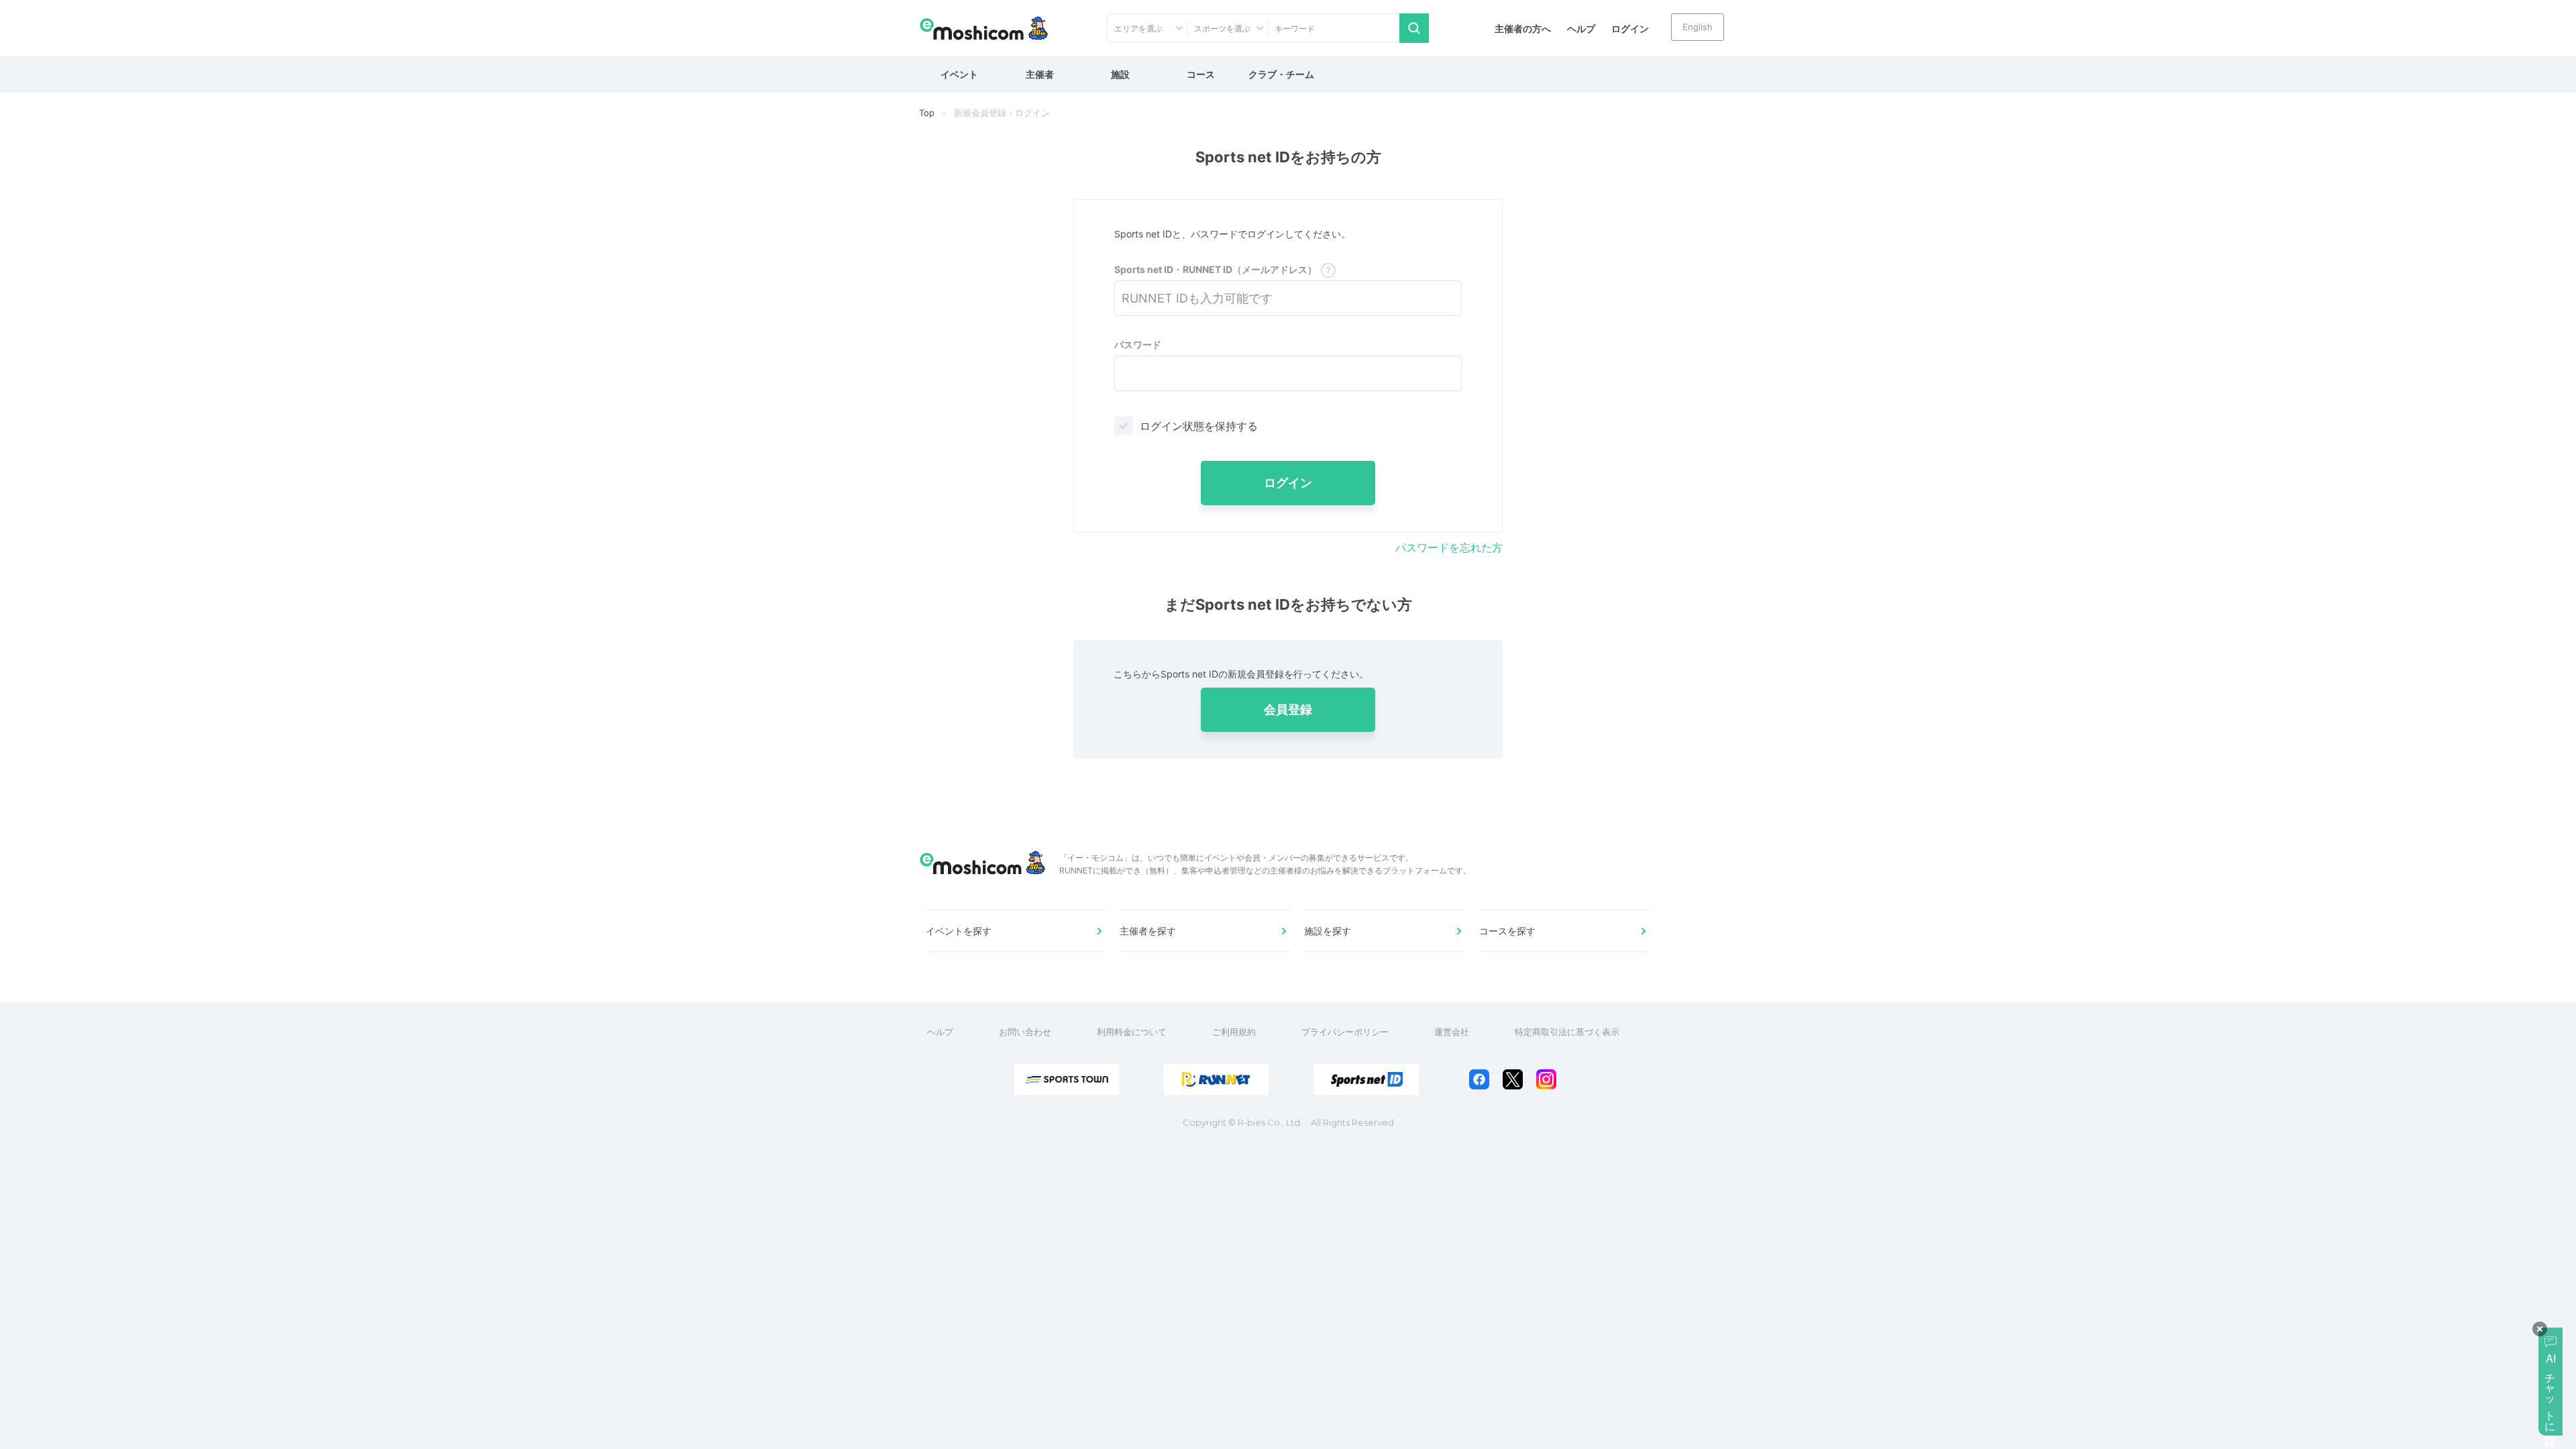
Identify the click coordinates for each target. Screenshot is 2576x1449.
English (1698, 27)
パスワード (1138, 344)
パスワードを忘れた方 (1449, 547)
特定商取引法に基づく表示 (1567, 1032)
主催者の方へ (1523, 29)
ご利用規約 (1234, 1032)
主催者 (1040, 74)
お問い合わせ (1025, 1032)
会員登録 (1288, 709)
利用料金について (1132, 1032)
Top (927, 113)
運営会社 (1452, 1032)
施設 (1120, 74)
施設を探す (1328, 931)
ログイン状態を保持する (1199, 426)
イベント (959, 74)
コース (1201, 74)
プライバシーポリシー (1345, 1032)
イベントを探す (959, 931)
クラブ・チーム (1281, 74)
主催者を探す (1148, 931)
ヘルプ (1581, 29)
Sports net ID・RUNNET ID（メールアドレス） (1216, 269)
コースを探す (1507, 931)
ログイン (1630, 29)
